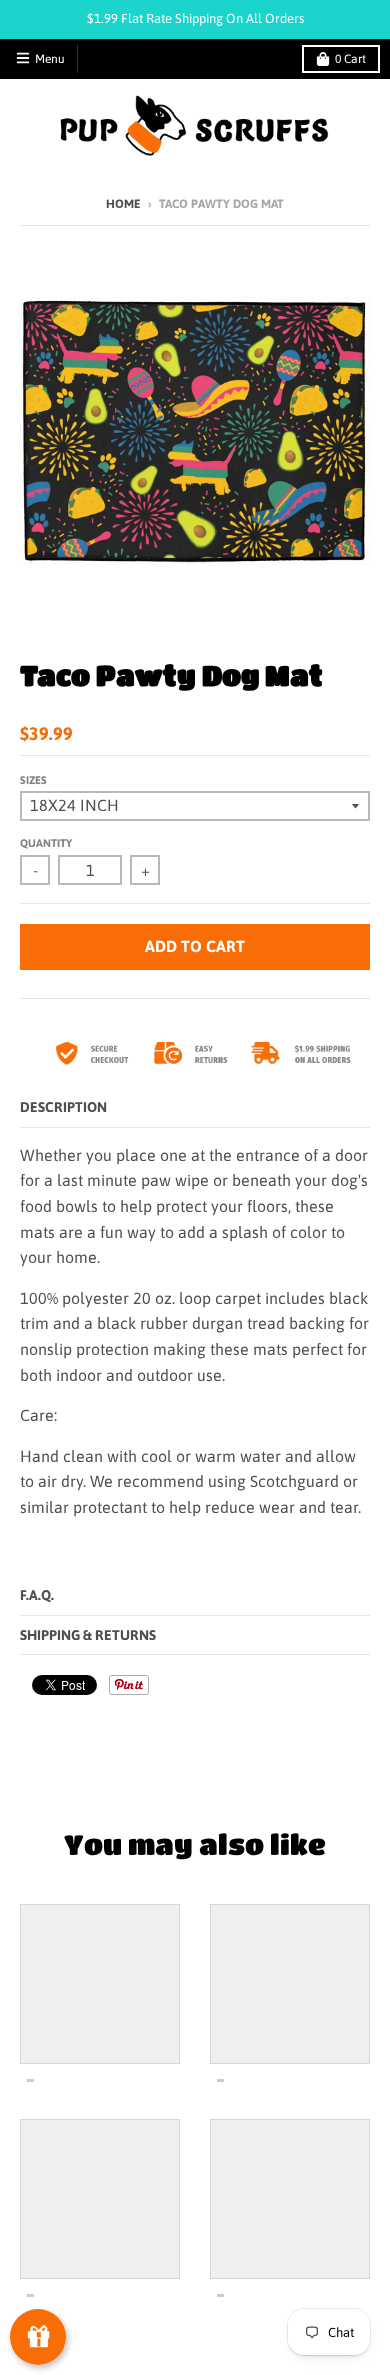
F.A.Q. (37, 1595)
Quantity (46, 843)
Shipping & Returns (88, 1635)
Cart (350, 59)
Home (123, 204)
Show (38, 2337)
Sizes (33, 780)
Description (63, 1107)
